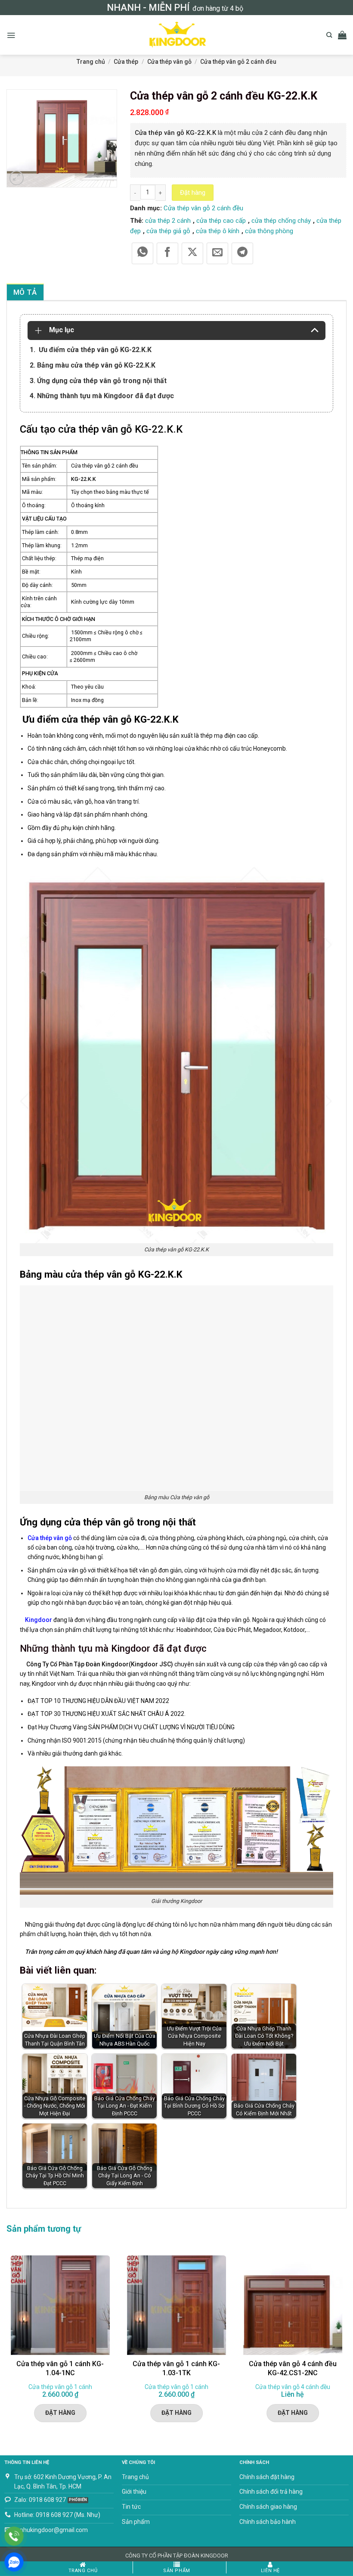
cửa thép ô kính (218, 231)
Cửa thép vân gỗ (169, 62)
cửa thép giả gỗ (168, 231)
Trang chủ (91, 62)
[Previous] (7, 2345)
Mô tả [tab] (25, 292)
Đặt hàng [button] (60, 2413)
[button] (11, 35)
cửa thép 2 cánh (168, 221)
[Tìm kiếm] (329, 35)
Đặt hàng (193, 193)
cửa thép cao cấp (221, 221)
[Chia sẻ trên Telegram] (242, 253)
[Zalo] (14, 2562)
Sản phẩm (176, 2571)
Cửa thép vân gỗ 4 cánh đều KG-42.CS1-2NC (293, 2368)
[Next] (346, 2345)
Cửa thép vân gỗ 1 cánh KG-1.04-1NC (60, 2368)
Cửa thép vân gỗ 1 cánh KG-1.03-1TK (176, 2368)
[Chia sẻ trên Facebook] (167, 253)
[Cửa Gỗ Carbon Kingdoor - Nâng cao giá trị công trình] (176, 35)
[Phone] (14, 2536)
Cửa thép (126, 62)
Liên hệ (270, 2571)
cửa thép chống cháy (281, 221)
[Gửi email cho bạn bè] (217, 253)
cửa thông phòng (269, 231)
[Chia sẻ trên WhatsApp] (142, 253)
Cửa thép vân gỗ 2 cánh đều (238, 62)
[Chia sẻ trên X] (192, 253)
